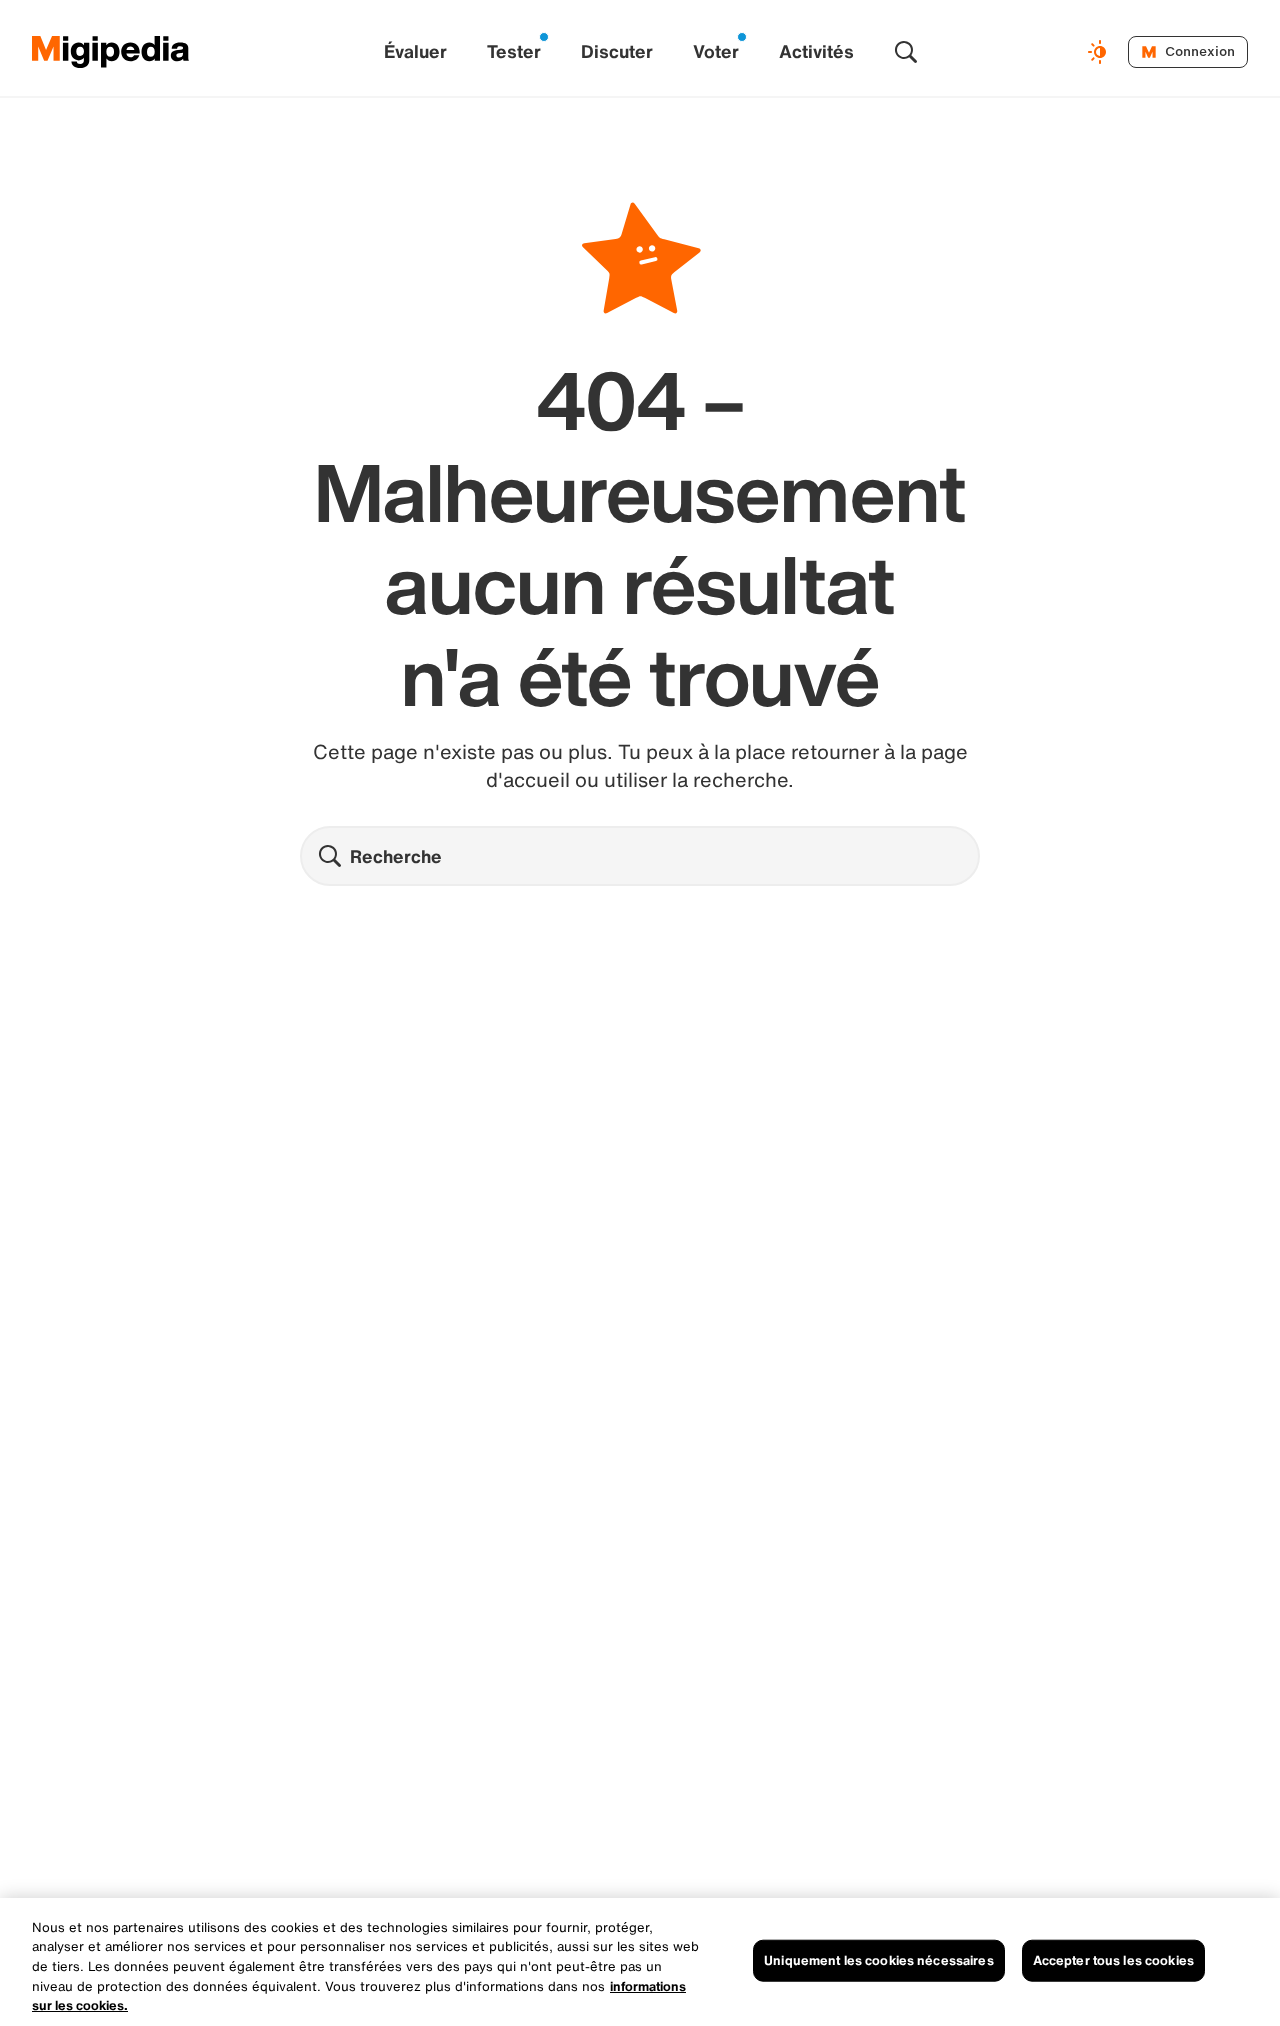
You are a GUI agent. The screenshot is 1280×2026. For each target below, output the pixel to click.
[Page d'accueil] (111, 52)
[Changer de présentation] (1100, 52)
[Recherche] (906, 52)
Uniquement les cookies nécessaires (878, 1960)
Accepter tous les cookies (1113, 1960)
